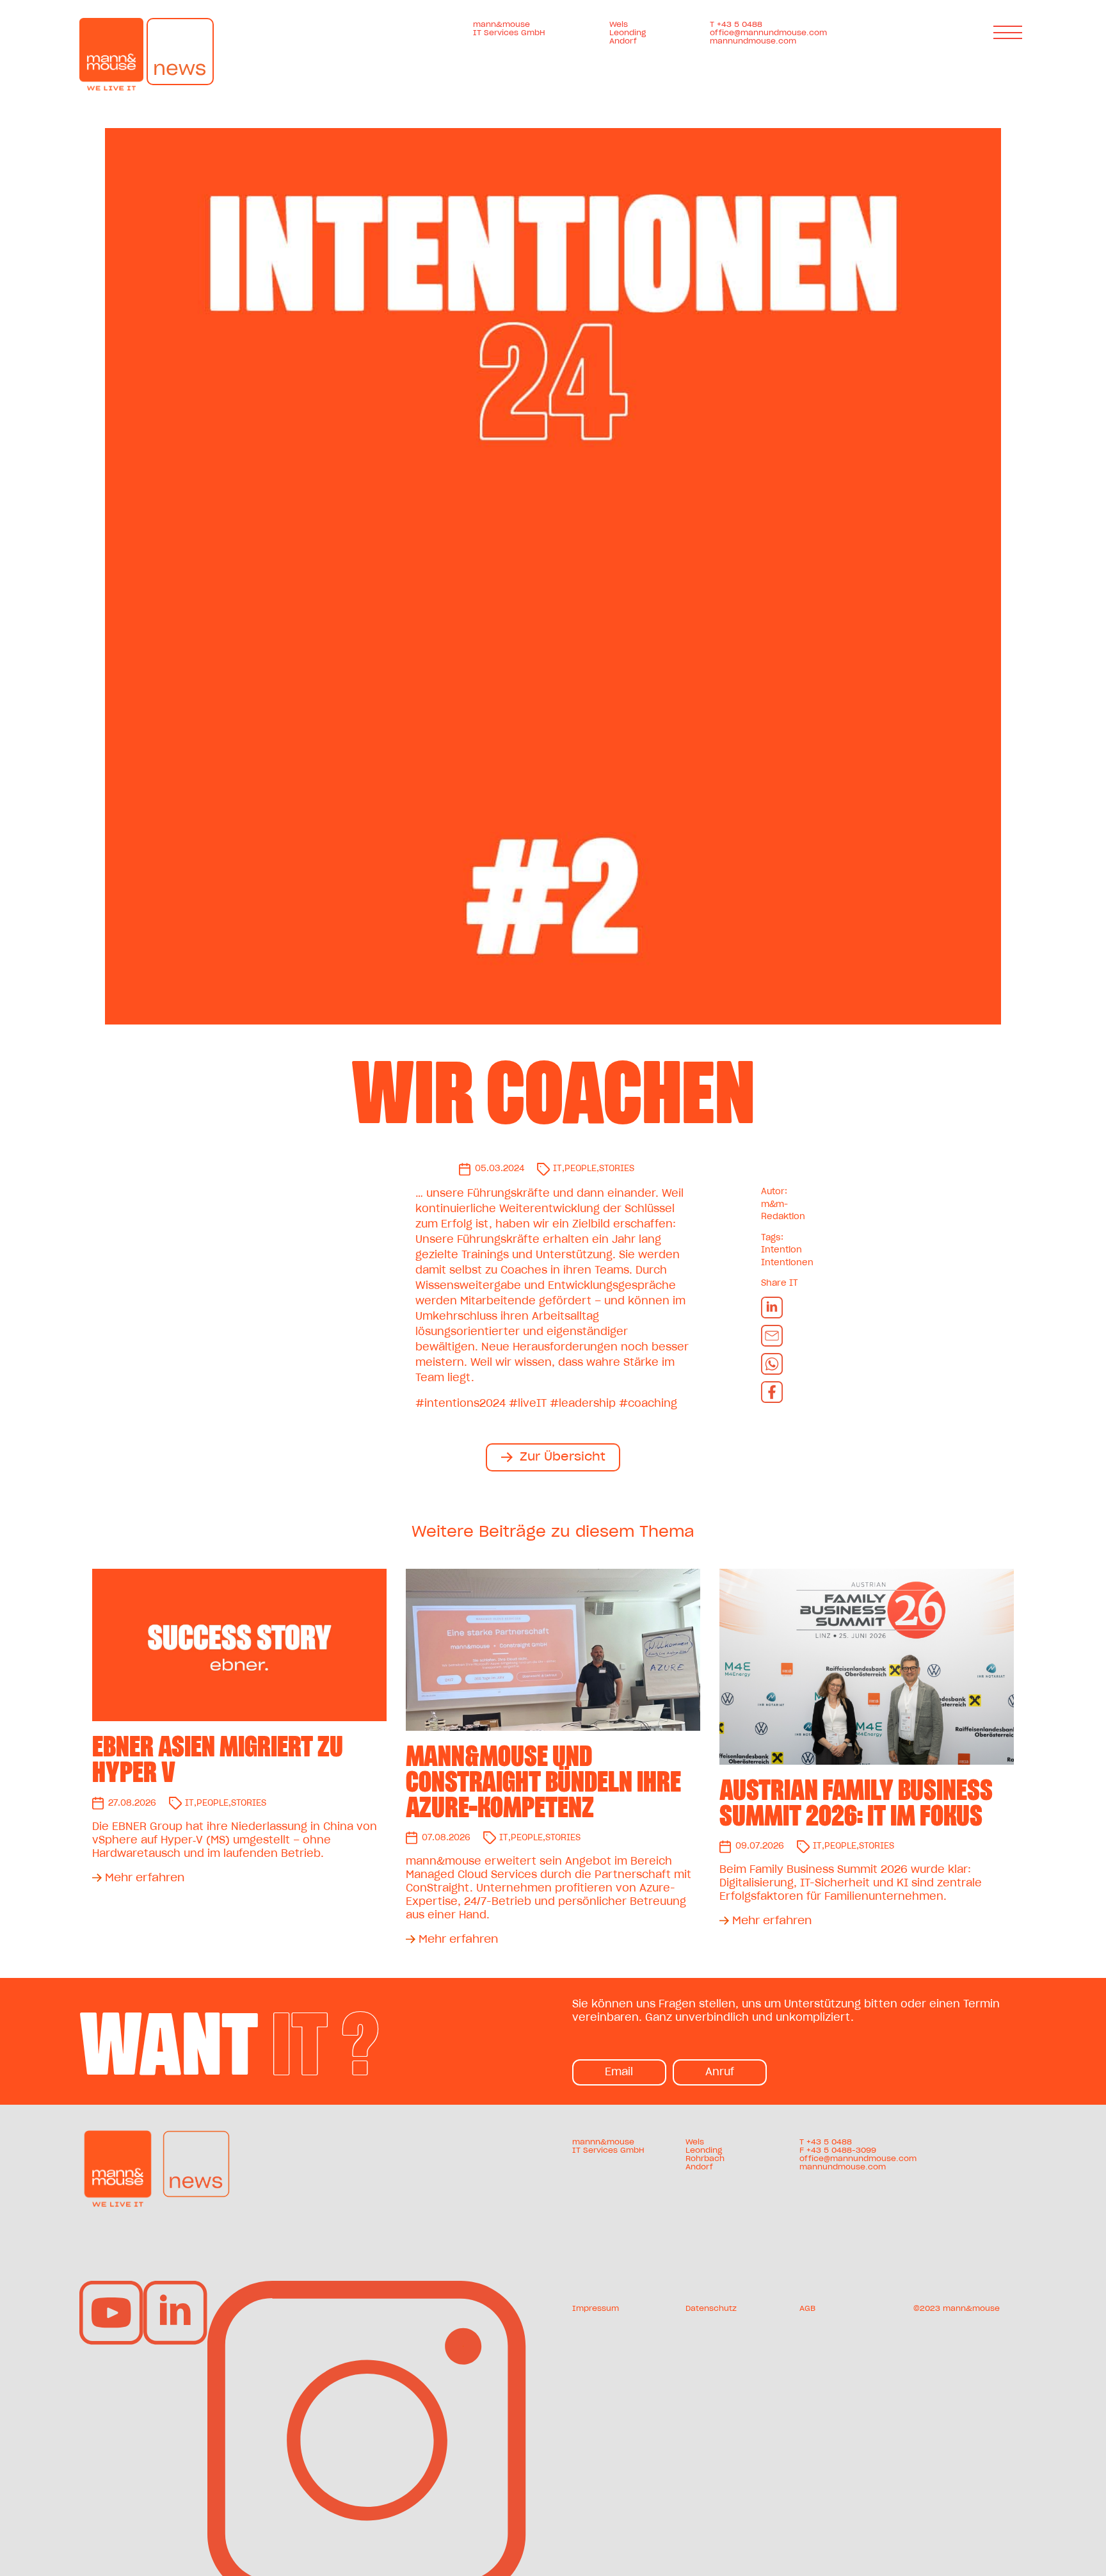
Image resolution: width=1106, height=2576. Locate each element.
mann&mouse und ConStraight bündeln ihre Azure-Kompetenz (543, 1782)
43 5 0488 (831, 2142)
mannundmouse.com (753, 41)
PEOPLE (581, 1169)
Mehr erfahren (145, 1878)
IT (557, 1169)
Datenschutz (711, 2308)
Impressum (596, 2308)
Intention (781, 1250)
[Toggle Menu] (1010, 32)
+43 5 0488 (740, 24)
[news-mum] (196, 2135)
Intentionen (787, 1263)
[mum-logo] (118, 2135)
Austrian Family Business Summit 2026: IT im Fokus (856, 1803)
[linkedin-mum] (175, 2286)
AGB (807, 2308)
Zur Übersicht (563, 1457)
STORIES (617, 1169)
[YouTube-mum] (111, 2286)
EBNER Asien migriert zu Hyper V (218, 1760)
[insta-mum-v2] (367, 2286)
